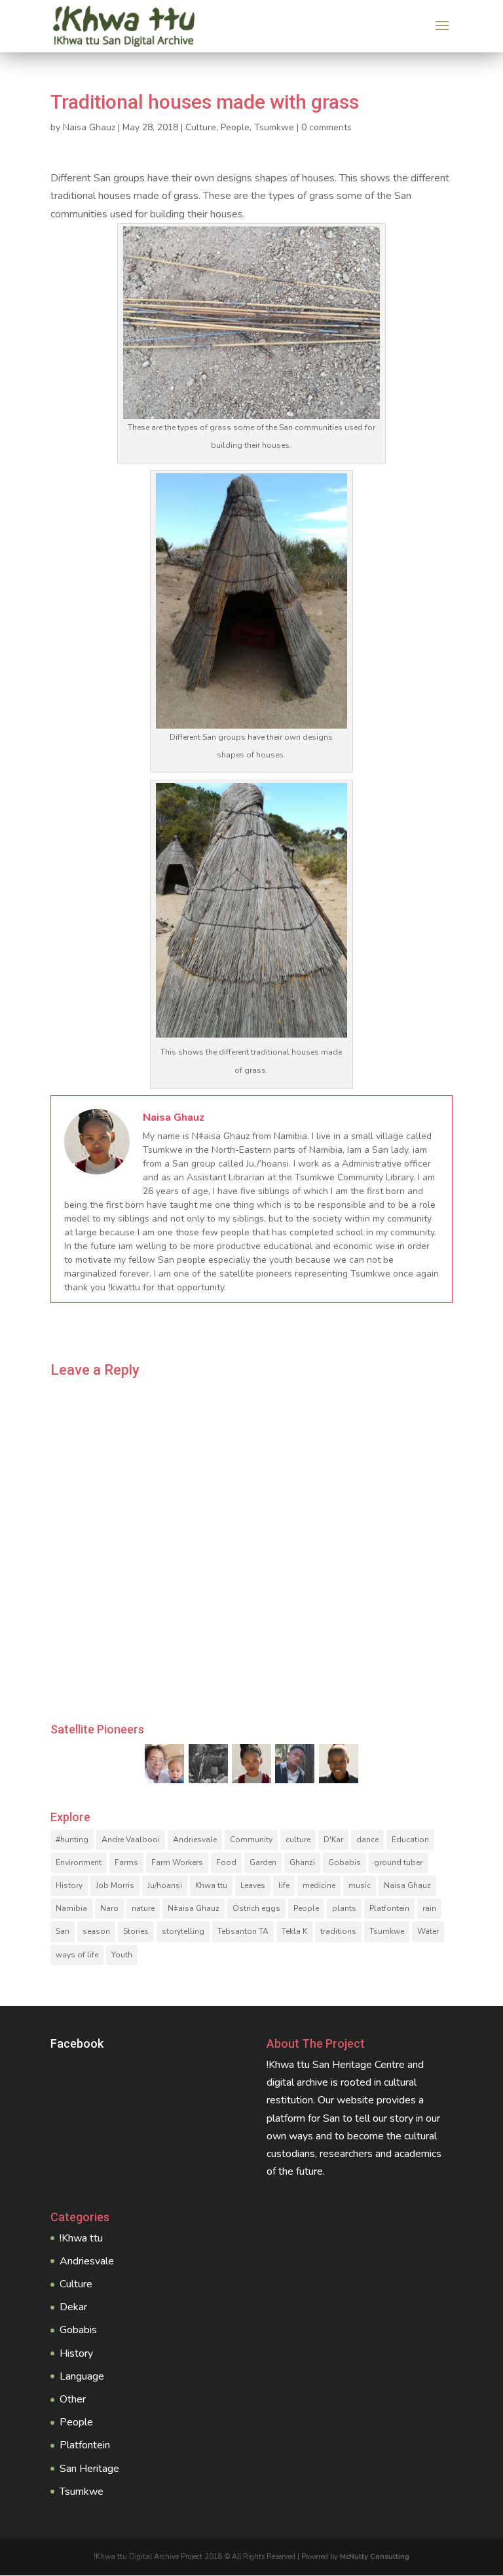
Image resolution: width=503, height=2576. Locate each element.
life (284, 1885)
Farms (126, 1862)
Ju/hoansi (165, 1885)
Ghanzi (302, 1862)
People (235, 127)
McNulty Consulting (375, 2557)
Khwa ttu (211, 1885)
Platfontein (389, 1908)
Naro (109, 1908)
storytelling (183, 1931)
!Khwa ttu (81, 2238)
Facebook (77, 2043)
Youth (122, 1955)
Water (428, 1931)
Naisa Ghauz (89, 127)
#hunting (72, 1840)
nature (143, 1908)
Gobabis (345, 1862)
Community (251, 1840)
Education (410, 1840)
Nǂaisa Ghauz (194, 1908)
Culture (201, 127)
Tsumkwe (274, 127)
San (63, 1931)
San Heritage (89, 2469)
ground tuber (398, 1862)
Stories (136, 1931)
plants (344, 1908)
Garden (263, 1862)
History (69, 1885)
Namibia (71, 1908)
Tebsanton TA (243, 1931)
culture (298, 1840)
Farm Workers (177, 1862)
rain (429, 1908)
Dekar (73, 2307)
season (96, 1931)
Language (82, 2376)
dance (367, 1840)
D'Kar (333, 1840)
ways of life (77, 1955)
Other (73, 2399)
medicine (319, 1885)
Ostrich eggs (256, 1908)
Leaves (253, 1885)
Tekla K (294, 1931)
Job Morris (115, 1885)
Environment (79, 1862)
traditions (338, 1931)
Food (226, 1862)
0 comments (326, 127)
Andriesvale (195, 1840)
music (360, 1885)
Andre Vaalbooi (131, 1840)
